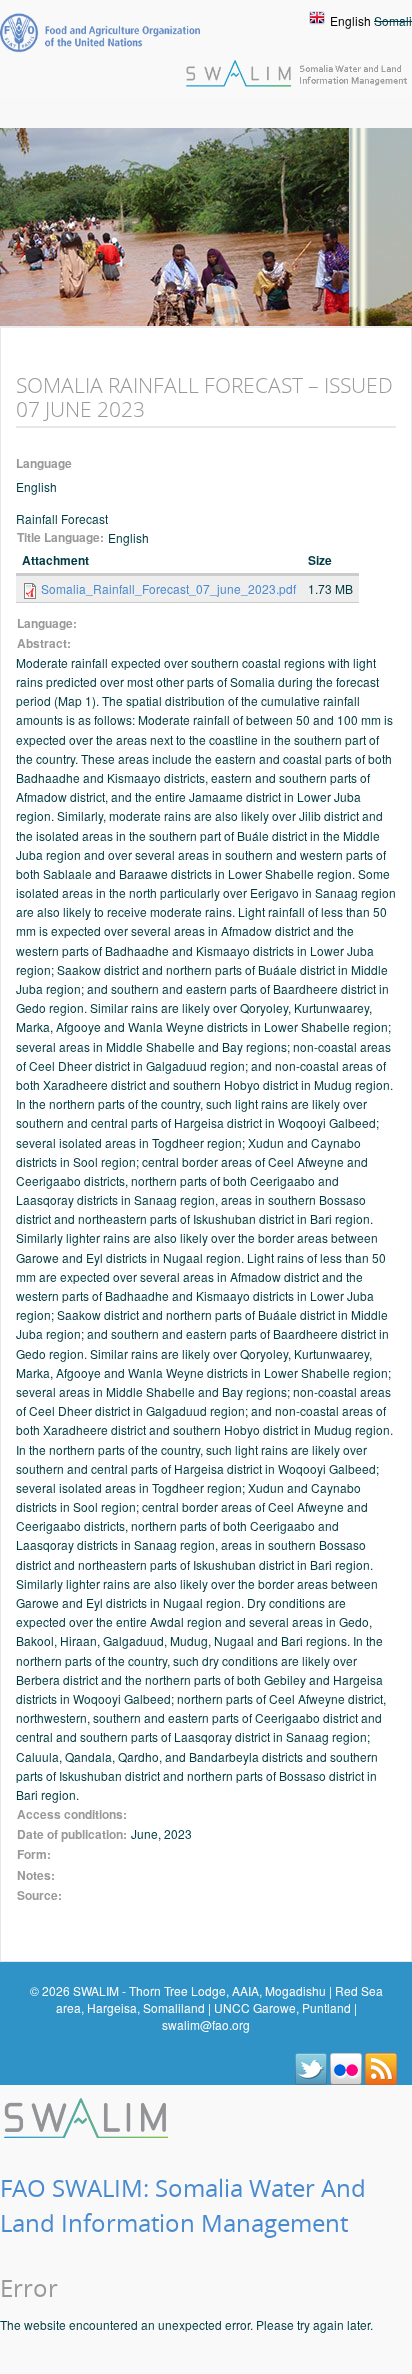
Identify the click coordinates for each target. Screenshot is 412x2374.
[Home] (88, 2115)
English (350, 20)
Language (44, 463)
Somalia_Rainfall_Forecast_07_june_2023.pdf (168, 588)
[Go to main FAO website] (100, 32)
